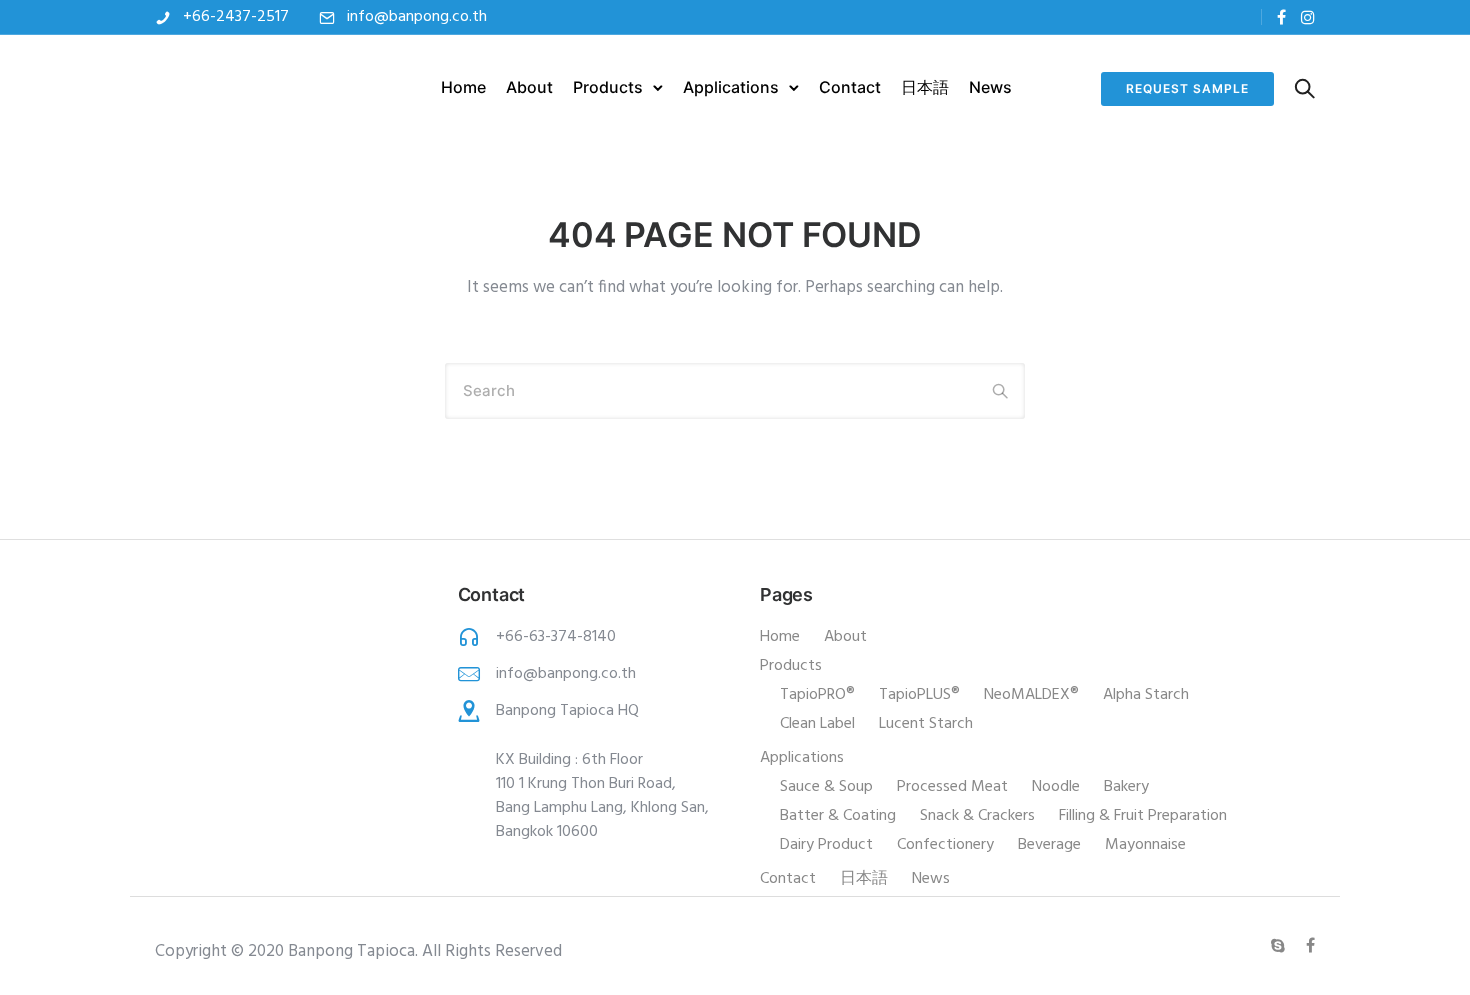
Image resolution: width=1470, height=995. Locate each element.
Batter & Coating (838, 816)
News (990, 87)
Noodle (1056, 787)
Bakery (1126, 787)
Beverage (1049, 845)
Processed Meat (952, 787)
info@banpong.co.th (417, 17)
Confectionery (945, 845)
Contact (850, 87)
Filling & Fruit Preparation (1143, 816)
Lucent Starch (926, 724)
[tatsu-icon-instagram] (1308, 17)
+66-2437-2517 (236, 17)
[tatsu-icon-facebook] (1281, 17)
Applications (731, 87)
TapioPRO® (817, 695)
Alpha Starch (1146, 695)
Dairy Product (826, 845)
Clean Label (817, 724)
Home (463, 87)
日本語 (925, 87)
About (529, 87)
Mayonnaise (1145, 845)
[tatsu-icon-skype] (1281, 946)
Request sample (1187, 88)
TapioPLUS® (919, 695)
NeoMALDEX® (1031, 695)
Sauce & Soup (826, 787)
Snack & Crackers (977, 816)
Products (608, 87)
